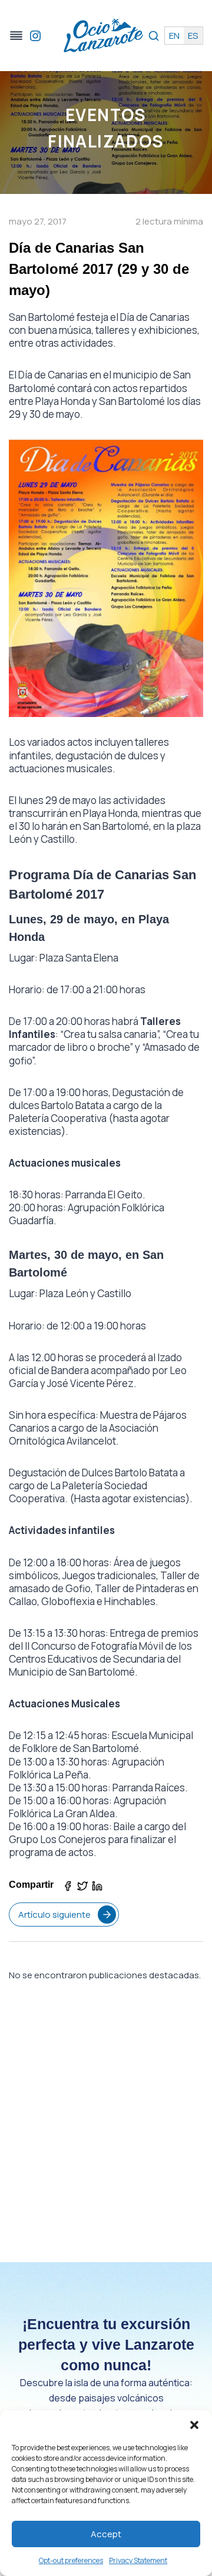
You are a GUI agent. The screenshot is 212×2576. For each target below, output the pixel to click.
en (174, 36)
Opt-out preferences (71, 2560)
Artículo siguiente (54, 1915)
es (193, 36)
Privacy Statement (138, 2560)
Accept (106, 2534)
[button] (194, 2425)
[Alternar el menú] (16, 36)
